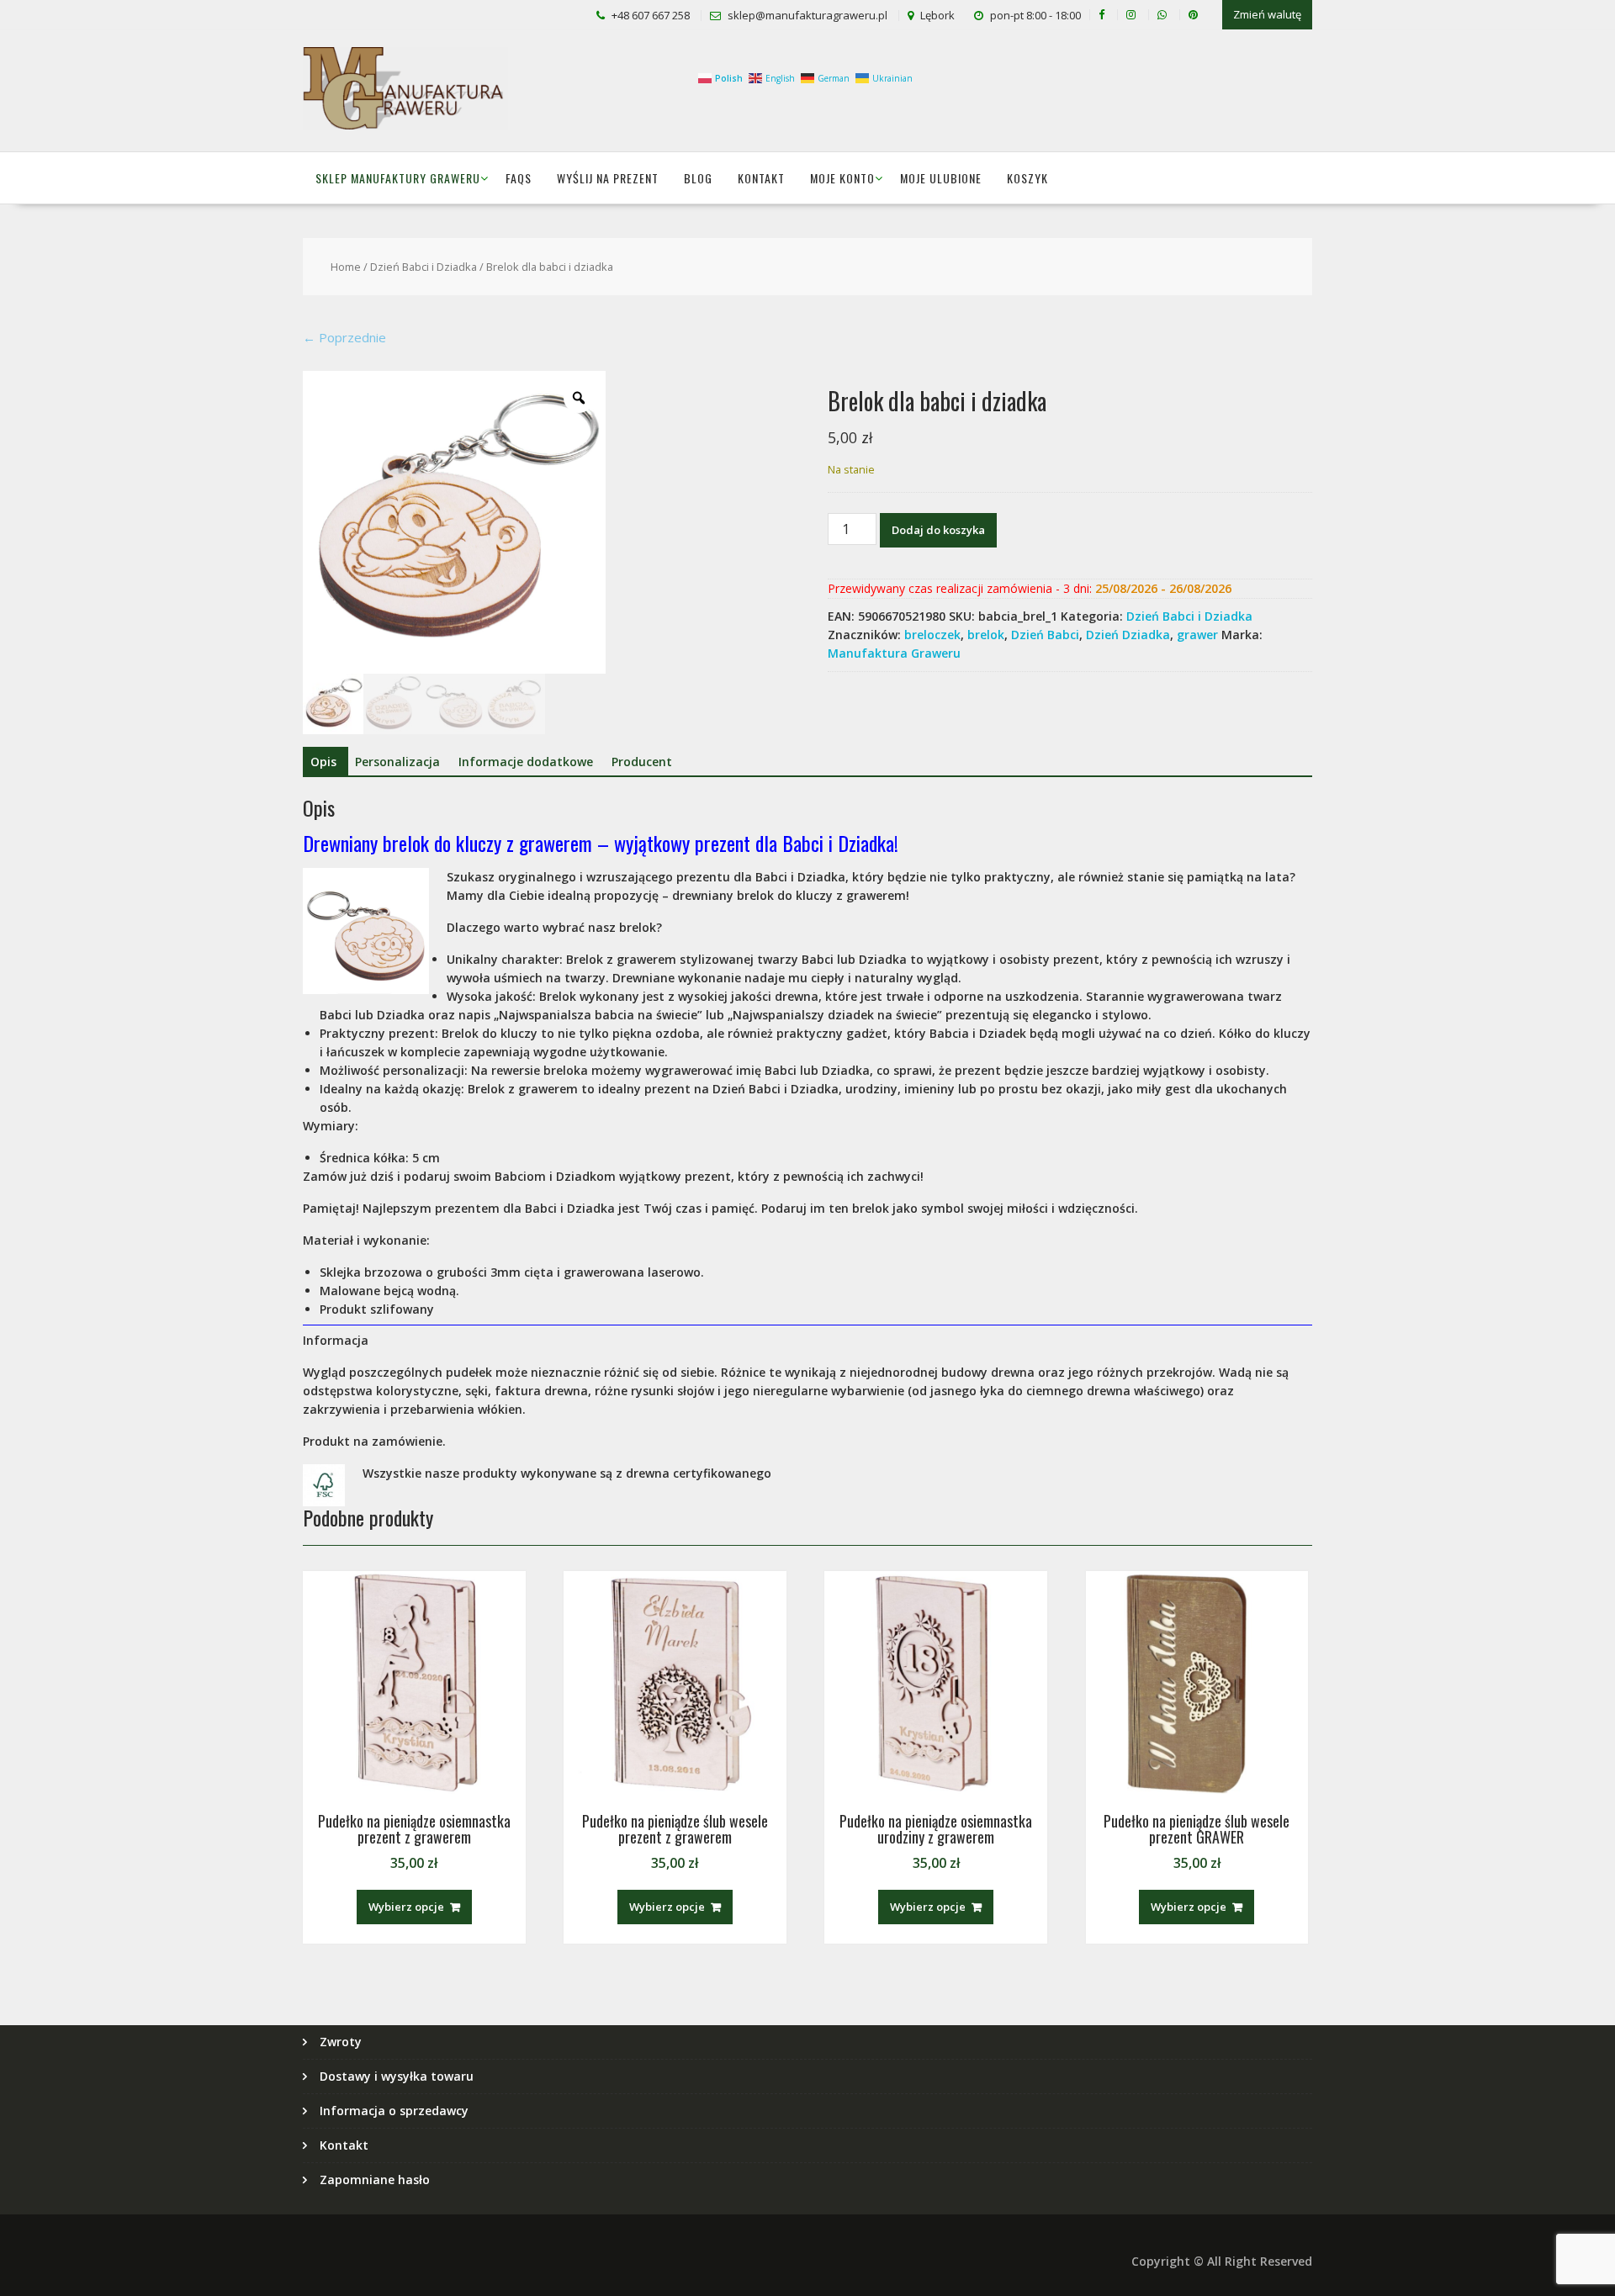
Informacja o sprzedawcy (394, 2111)
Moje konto (842, 178)
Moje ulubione (941, 178)
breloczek (932, 635)
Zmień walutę (1267, 14)
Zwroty (341, 2042)
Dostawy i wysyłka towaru (397, 2076)
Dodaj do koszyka (938, 530)
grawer (1197, 635)
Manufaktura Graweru (894, 653)
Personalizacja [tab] (397, 762)
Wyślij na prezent (608, 178)
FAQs (519, 178)
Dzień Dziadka (1128, 635)
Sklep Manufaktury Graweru (398, 178)
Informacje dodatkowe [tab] (526, 762)
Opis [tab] (323, 762)
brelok (986, 635)
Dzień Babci (1045, 635)
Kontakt (761, 178)
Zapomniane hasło (375, 2180)
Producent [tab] (642, 762)
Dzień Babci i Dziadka (424, 267)
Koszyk (1027, 178)
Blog (698, 178)
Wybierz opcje (406, 1907)
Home (346, 267)
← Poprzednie (344, 337)
